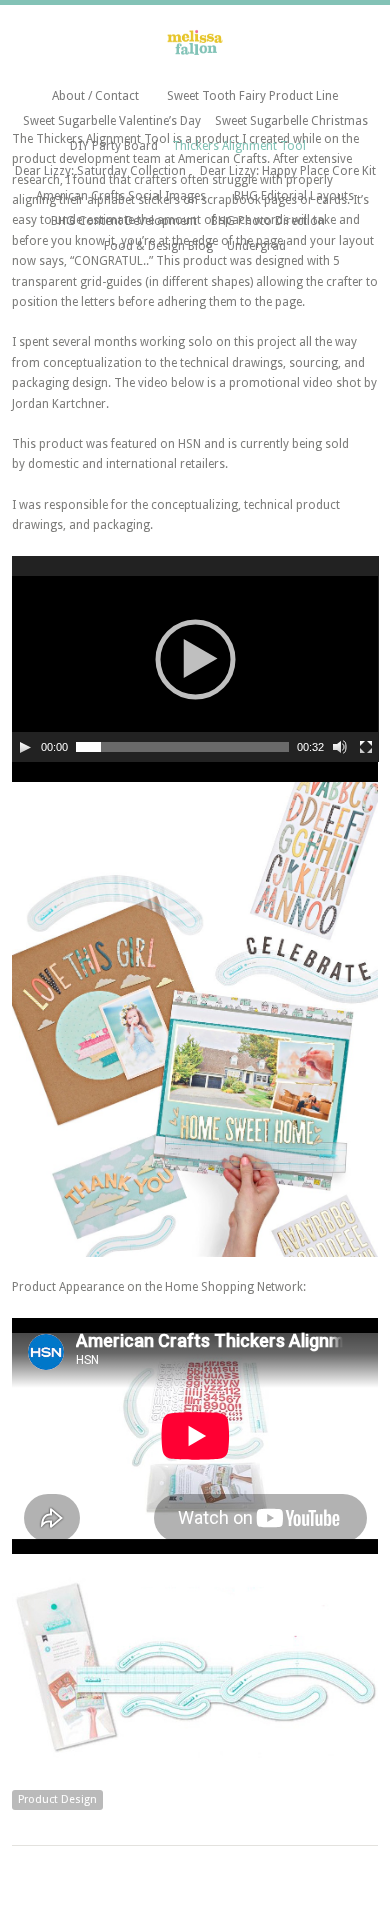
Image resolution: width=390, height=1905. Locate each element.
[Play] (25, 747)
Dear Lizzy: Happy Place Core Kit (288, 171)
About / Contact (95, 96)
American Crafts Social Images (121, 196)
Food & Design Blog (158, 246)
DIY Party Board (114, 146)
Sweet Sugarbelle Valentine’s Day (112, 121)
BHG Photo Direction (268, 221)
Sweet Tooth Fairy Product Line (252, 96)
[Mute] (340, 747)
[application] (195, 659)
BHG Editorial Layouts (294, 196)
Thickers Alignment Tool (239, 146)
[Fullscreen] (366, 747)
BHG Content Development (124, 221)
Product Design (57, 1799)
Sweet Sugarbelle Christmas (291, 121)
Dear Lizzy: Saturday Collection (100, 171)
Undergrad (256, 246)
